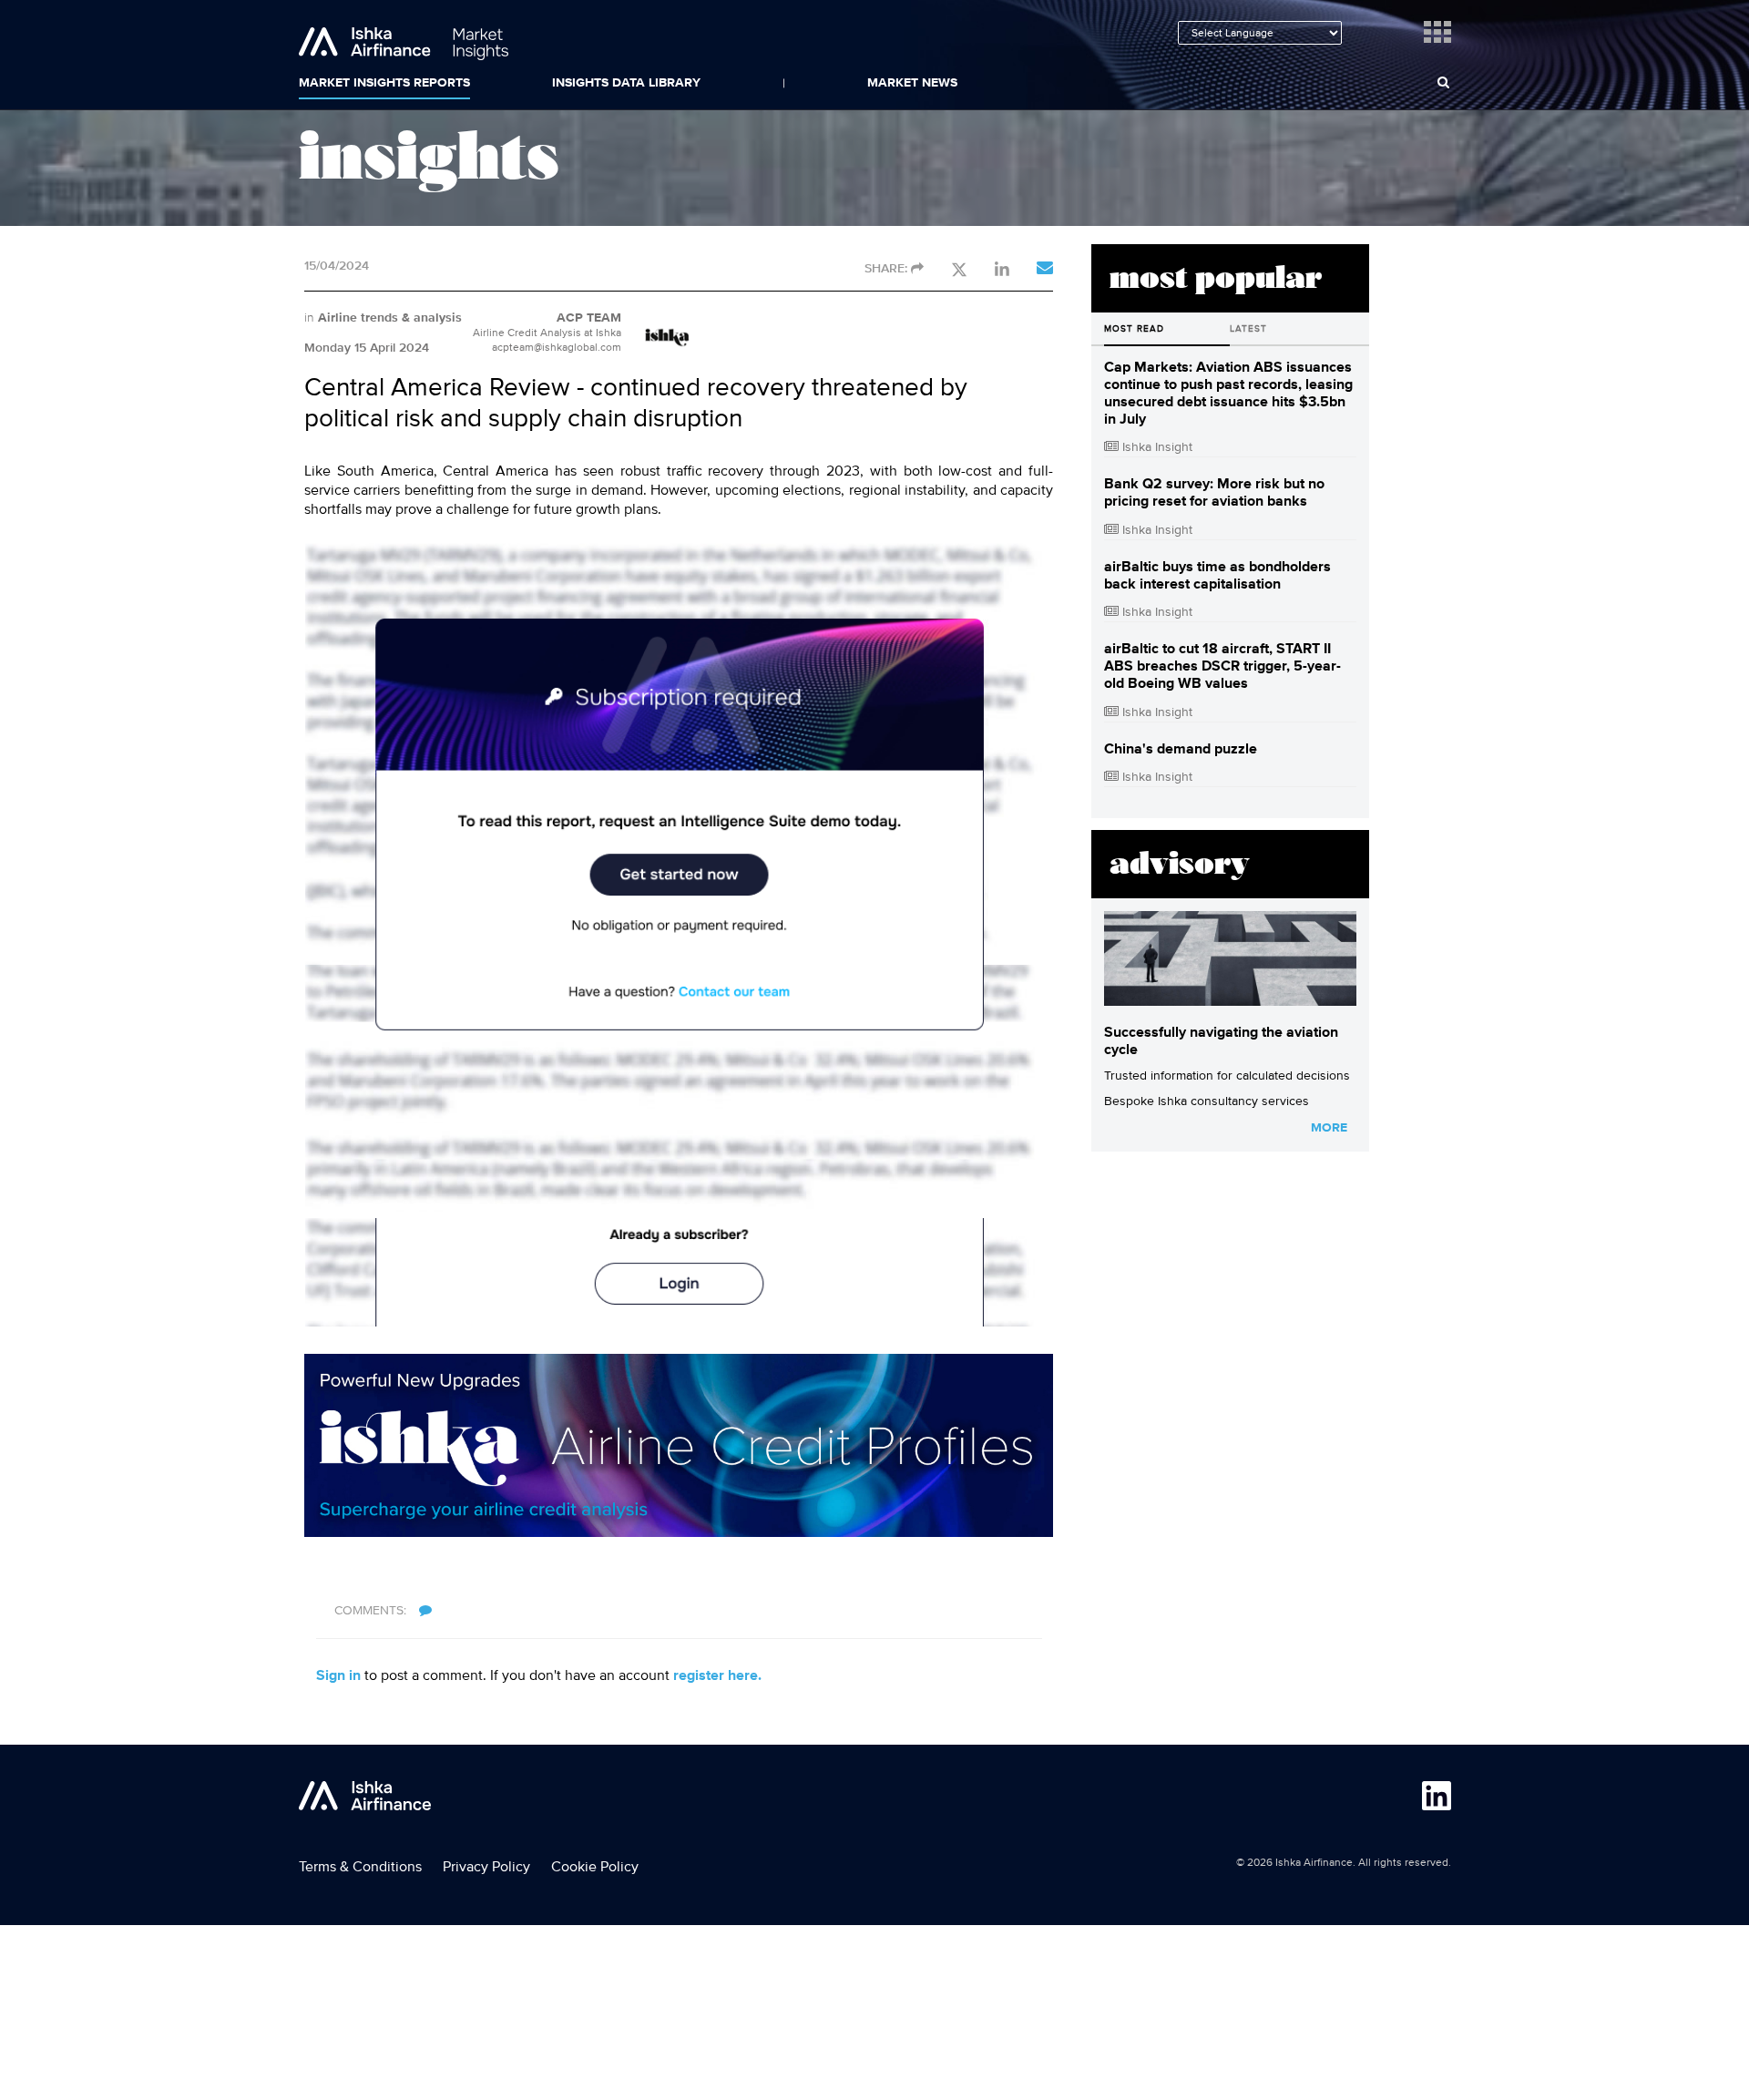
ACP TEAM (589, 318)
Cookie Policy (595, 1867)
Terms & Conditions (360, 1867)
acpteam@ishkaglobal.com (557, 348)
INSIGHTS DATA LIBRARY (626, 83)
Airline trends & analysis (390, 318)
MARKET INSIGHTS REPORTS (384, 83)
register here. (717, 1676)
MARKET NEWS (912, 83)
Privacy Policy (486, 1867)
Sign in (338, 1676)
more (1329, 1128)
